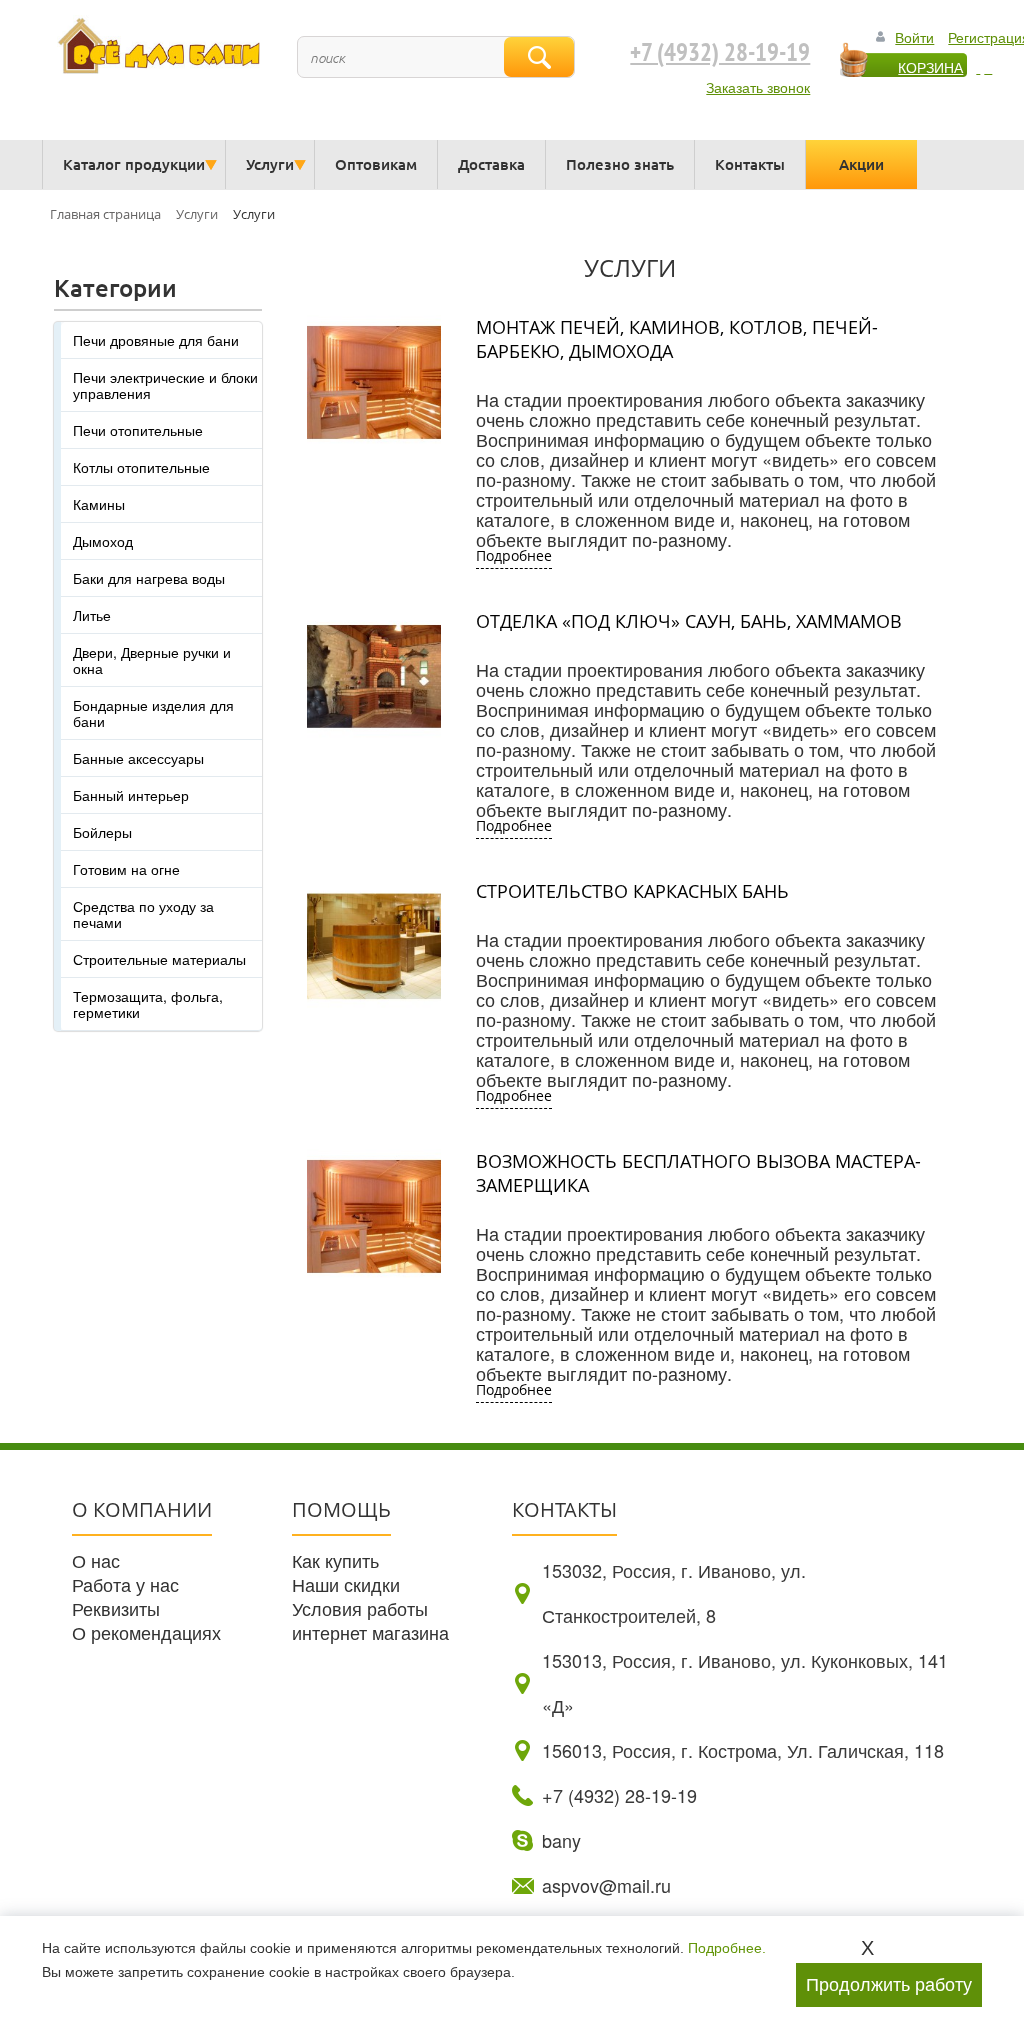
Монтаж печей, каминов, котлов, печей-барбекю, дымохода (677, 339)
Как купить (335, 1560)
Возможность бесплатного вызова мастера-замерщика (698, 1173)
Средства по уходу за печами (143, 914)
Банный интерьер (131, 795)
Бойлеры (102, 832)
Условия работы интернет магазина (370, 1620)
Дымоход (103, 541)
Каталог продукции (134, 164)
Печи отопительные (138, 430)
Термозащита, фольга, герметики (148, 1004)
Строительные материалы (159, 959)
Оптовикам (376, 164)
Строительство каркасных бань (632, 891)
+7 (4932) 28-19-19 (720, 53)
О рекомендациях (146, 1632)
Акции (861, 164)
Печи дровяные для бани (156, 340)
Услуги (270, 164)
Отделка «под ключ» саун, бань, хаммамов (689, 621)
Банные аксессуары (138, 758)
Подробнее (514, 555)
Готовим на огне (126, 869)
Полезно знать (620, 164)
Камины (99, 504)
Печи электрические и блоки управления (165, 385)
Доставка (491, 164)
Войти (914, 37)
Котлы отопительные (141, 467)
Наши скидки (346, 1584)
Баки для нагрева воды (149, 578)
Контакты (750, 164)
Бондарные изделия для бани (153, 713)
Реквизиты (116, 1608)
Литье (92, 615)
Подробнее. (727, 1948)
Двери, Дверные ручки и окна (152, 660)
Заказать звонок (758, 87)
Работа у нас (125, 1584)
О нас (96, 1560)
